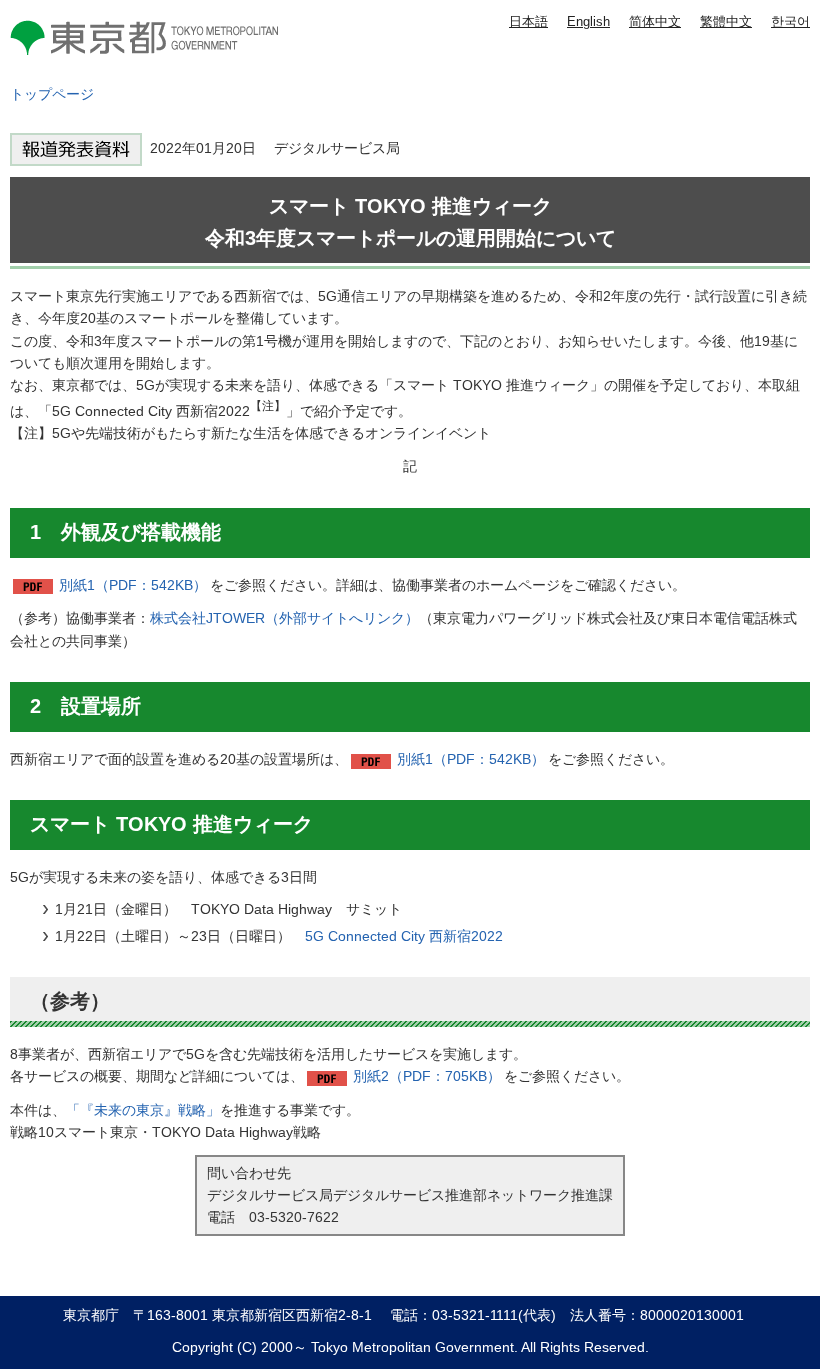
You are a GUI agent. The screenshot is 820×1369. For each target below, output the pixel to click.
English (588, 21)
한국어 (790, 21)
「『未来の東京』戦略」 (143, 1110)
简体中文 (655, 21)
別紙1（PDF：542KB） (133, 585)
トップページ (52, 94)
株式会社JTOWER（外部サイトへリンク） (284, 618)
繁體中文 (726, 21)
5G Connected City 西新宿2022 (404, 936)
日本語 (528, 21)
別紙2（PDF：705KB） (427, 1076)
